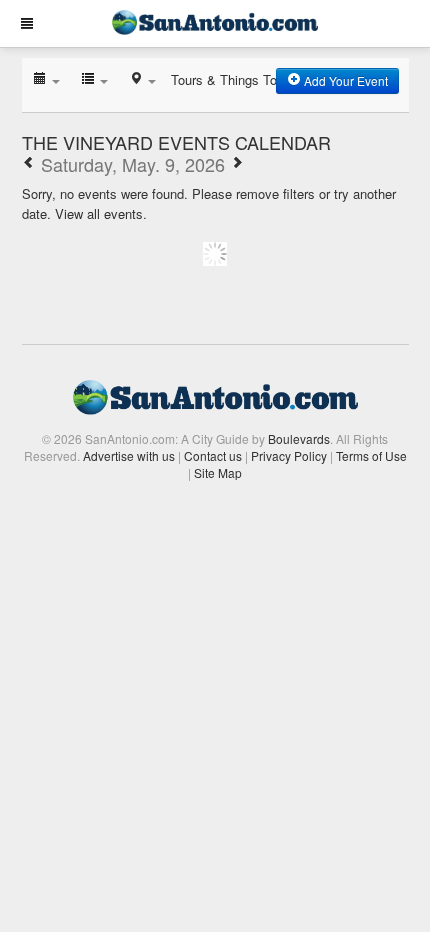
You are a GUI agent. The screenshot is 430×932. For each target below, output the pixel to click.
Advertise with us (129, 455)
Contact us (213, 455)
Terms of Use (371, 455)
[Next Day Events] (237, 164)
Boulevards (299, 438)
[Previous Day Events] (29, 164)
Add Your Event (344, 80)
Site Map (218, 472)
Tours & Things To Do (234, 79)
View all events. (101, 213)
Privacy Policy (289, 455)
